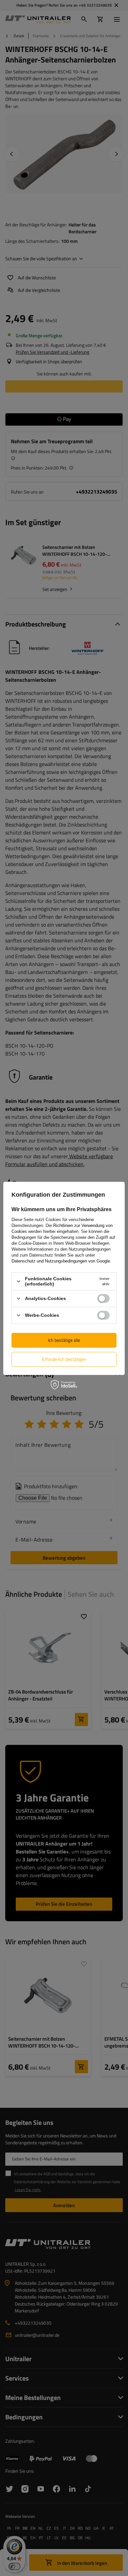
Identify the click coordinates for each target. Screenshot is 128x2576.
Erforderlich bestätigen (64, 1359)
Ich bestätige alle (64, 1340)
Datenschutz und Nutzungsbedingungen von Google (61, 1261)
